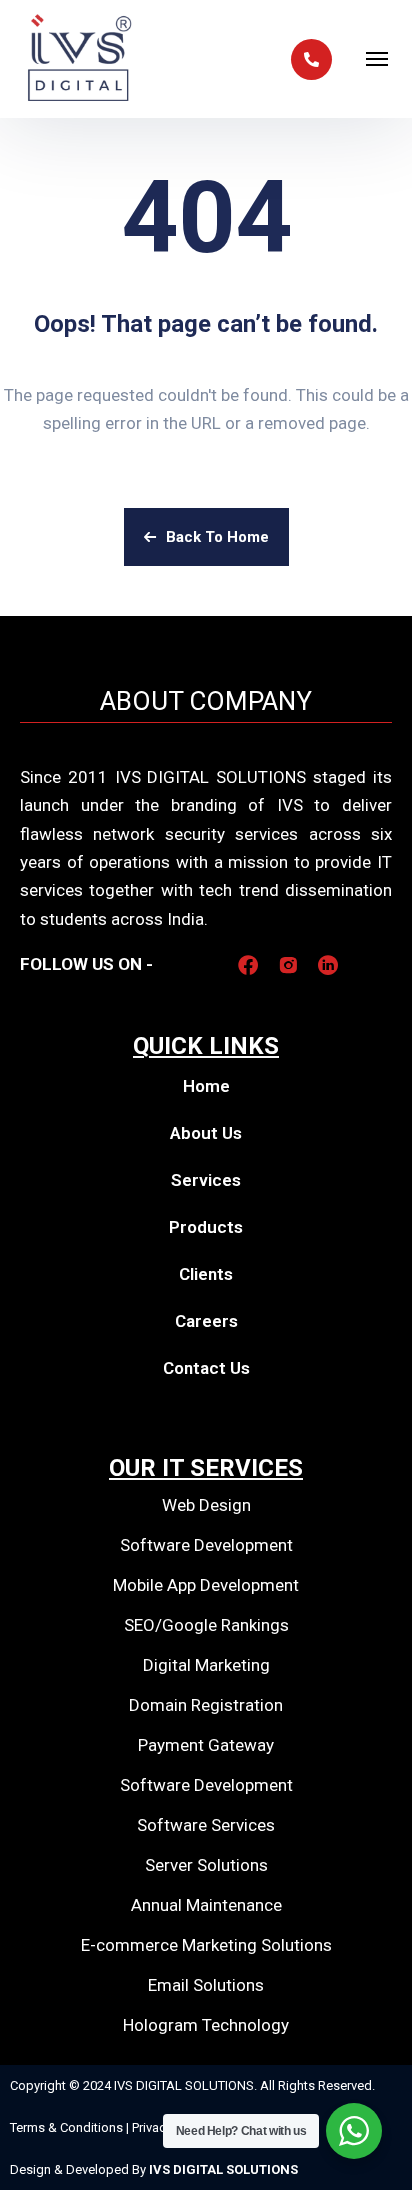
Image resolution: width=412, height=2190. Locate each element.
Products (206, 1227)
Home (206, 1086)
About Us (206, 1133)
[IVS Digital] (80, 59)
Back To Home (217, 537)
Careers (206, 1321)
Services (206, 1180)
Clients (206, 1274)
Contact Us (206, 1368)
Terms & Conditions (68, 2127)
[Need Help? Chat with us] (354, 2131)
